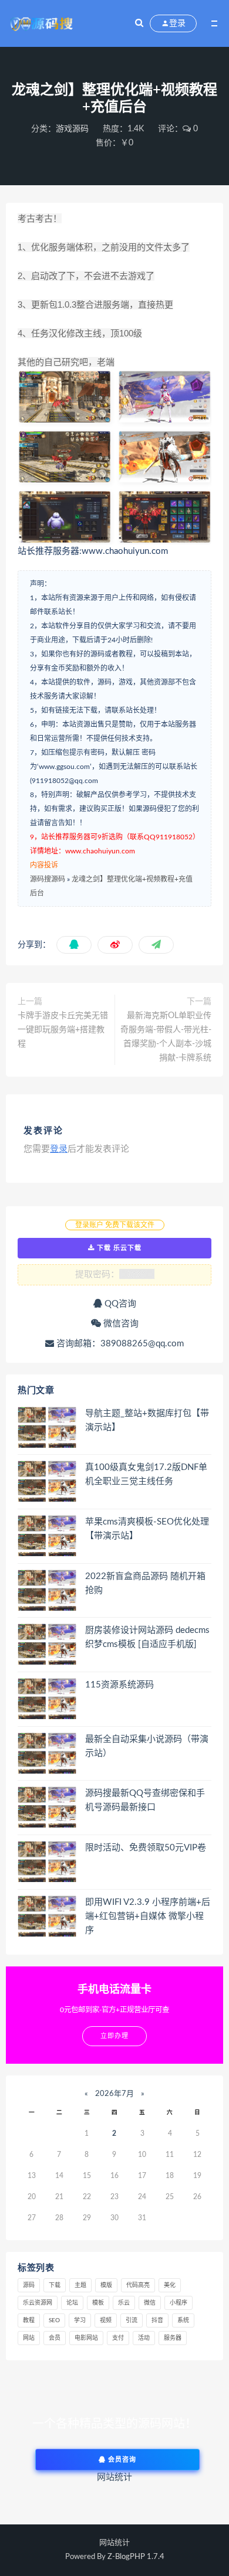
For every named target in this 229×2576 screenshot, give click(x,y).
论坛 (72, 2303)
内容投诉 (44, 865)
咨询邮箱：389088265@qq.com (119, 1344)
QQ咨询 (119, 1304)
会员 (55, 2338)
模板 (98, 2303)
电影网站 (86, 2338)
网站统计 (114, 2543)
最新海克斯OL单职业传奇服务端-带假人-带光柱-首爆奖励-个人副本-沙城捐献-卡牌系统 (166, 1037)
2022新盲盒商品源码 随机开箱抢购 (145, 1583)
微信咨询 (120, 1324)
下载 (55, 2285)
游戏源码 (72, 129)
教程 (29, 2320)
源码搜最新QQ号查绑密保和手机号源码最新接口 (145, 1800)
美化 (170, 2285)
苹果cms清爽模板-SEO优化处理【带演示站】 (147, 1529)
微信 (150, 2303)
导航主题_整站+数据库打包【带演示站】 (147, 1420)
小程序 (179, 2303)
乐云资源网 (38, 2303)
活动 (144, 2338)
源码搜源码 (48, 879)
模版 (106, 2285)
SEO (54, 2320)
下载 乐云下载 (118, 1248)
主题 (80, 2285)
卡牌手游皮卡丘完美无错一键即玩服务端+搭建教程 (63, 1030)
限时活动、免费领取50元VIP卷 (146, 1848)
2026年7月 (114, 2094)
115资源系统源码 (119, 1685)
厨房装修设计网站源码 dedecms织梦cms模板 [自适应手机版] (147, 1637)
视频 (106, 2320)
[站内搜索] (139, 23)
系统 (183, 2320)
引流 (132, 2320)
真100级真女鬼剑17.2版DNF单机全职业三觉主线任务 (146, 1474)
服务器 (173, 2338)
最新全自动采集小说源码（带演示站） (147, 1746)
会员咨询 (121, 2460)
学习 (80, 2320)
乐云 (124, 2303)
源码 (29, 2285)
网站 (29, 2338)
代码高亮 (138, 2285)
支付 (118, 2338)
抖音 (157, 2320)
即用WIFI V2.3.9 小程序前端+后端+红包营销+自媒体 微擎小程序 (148, 1916)
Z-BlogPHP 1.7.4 (136, 2557)
